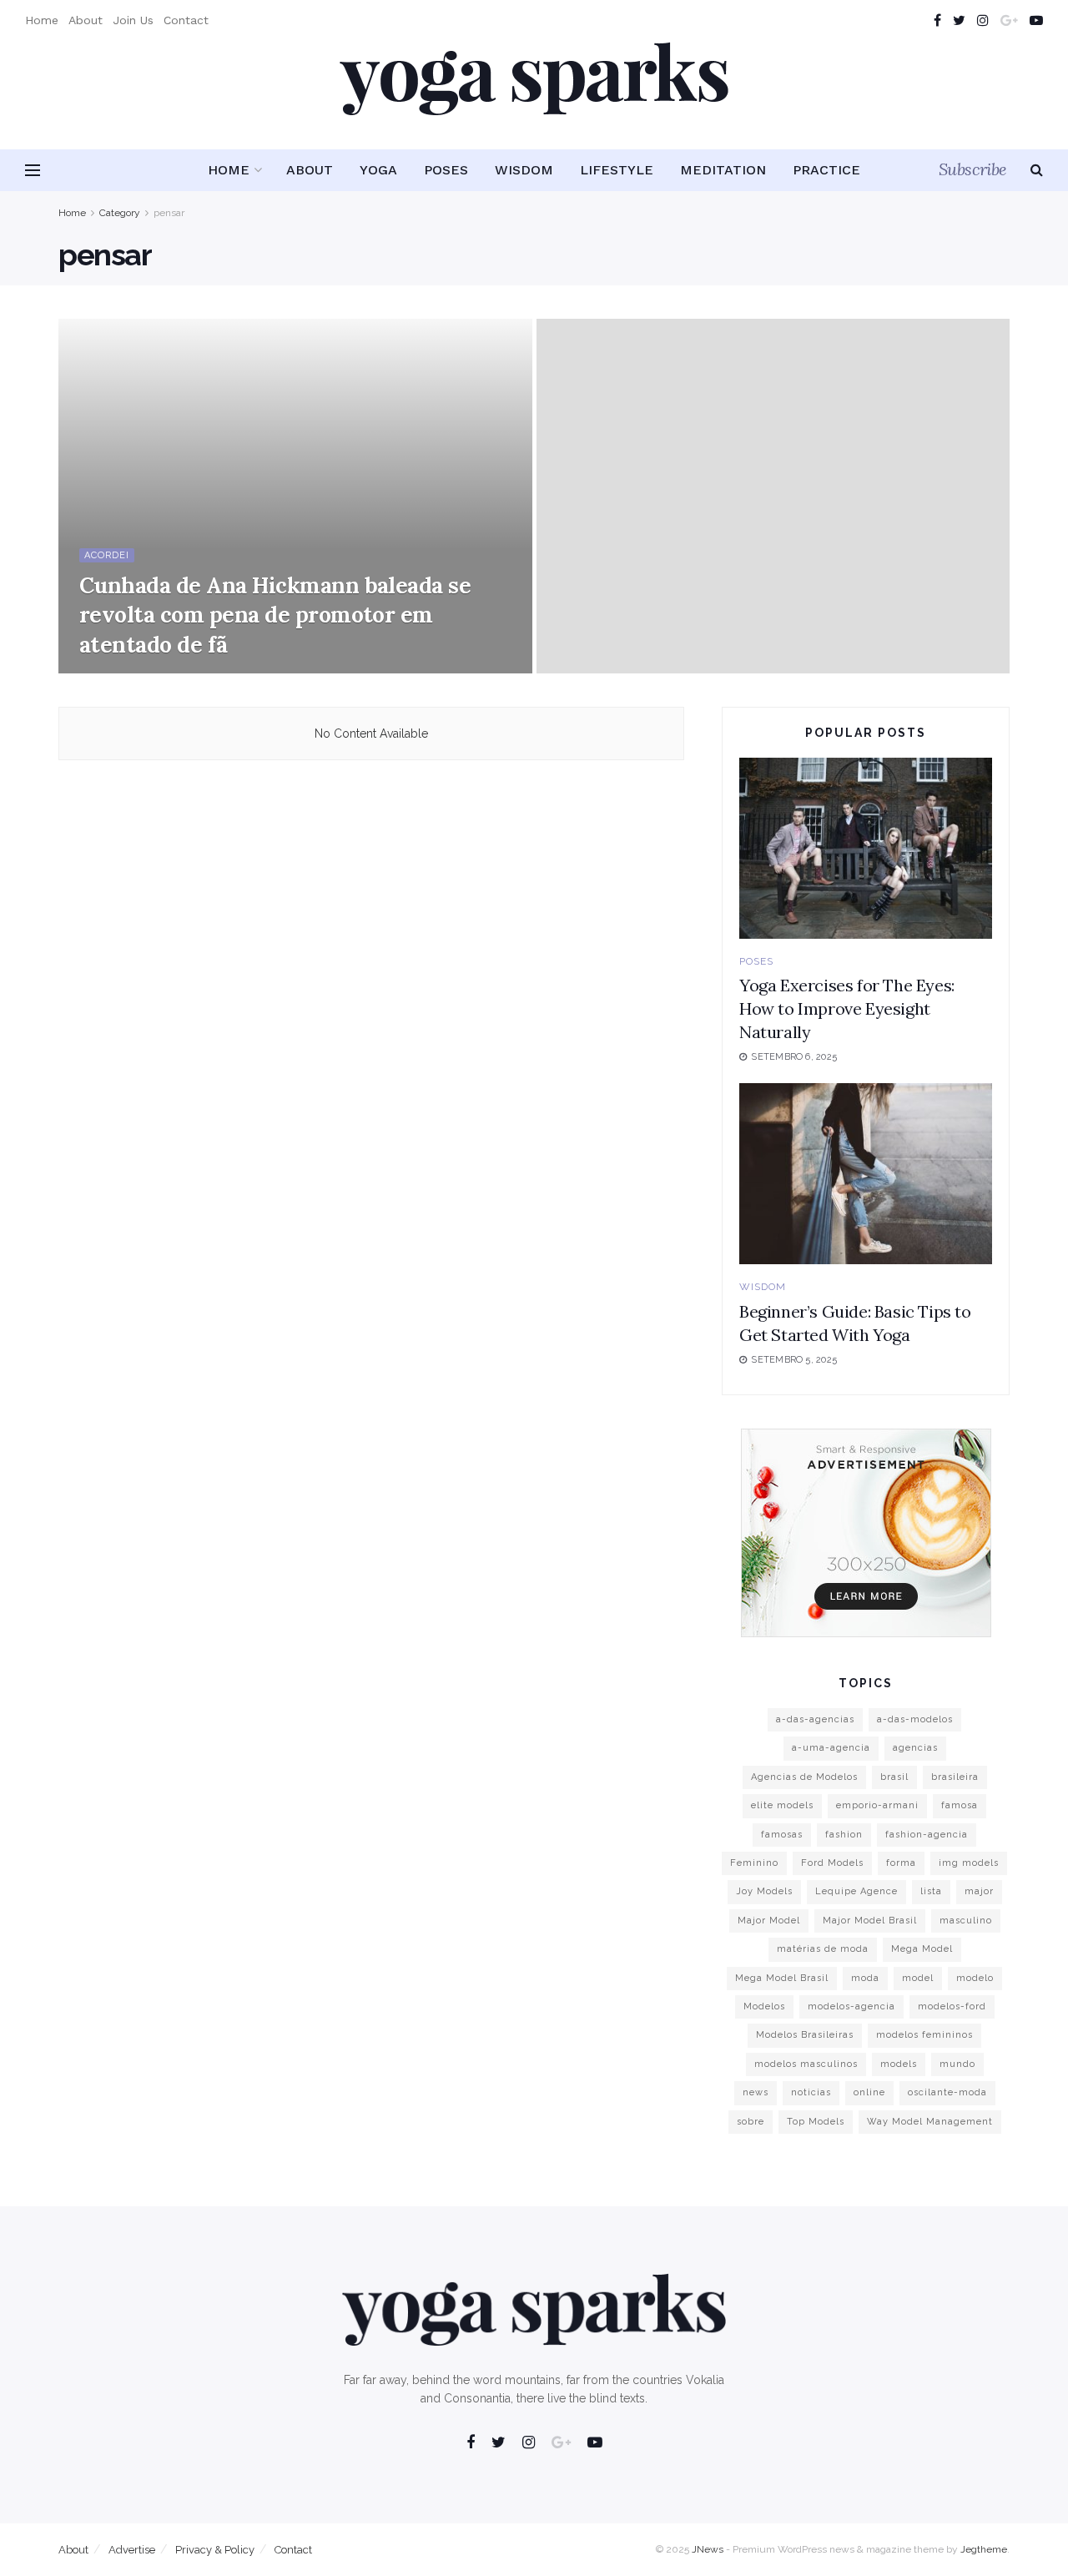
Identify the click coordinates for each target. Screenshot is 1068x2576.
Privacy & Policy (215, 2550)
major (979, 1891)
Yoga (378, 170)
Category (120, 213)
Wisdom (524, 170)
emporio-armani (877, 1805)
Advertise (132, 2550)
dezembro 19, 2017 (133, 668)
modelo (975, 1978)
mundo (957, 2064)
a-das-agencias (815, 1719)
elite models (782, 1805)
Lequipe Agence (856, 1891)
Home (42, 20)
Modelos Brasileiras (805, 2035)
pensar (169, 213)
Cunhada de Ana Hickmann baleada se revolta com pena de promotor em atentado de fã (275, 615)
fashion (844, 1835)
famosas (782, 1835)
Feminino (754, 1863)
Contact (186, 20)
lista (931, 1891)
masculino (966, 1921)
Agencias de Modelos (804, 1777)
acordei (107, 555)
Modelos (764, 2006)
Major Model (769, 1921)
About (86, 20)
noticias (811, 2092)
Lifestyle (617, 170)
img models (969, 1863)
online (869, 2092)
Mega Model (922, 1949)
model (918, 1978)
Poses (446, 170)
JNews (708, 2549)
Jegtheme (984, 2549)
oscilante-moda (947, 2092)
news (756, 2092)
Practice (826, 170)
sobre (751, 2122)
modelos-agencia (851, 2006)
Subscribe (973, 169)
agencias (915, 1748)
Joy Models (764, 1891)
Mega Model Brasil (782, 1978)
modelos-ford (952, 2006)
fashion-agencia (927, 1835)
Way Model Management (930, 2122)
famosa (960, 1805)
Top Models (816, 2122)
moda (865, 1978)
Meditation (723, 170)
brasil (894, 1777)
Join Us (133, 20)
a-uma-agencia (831, 1748)
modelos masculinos (806, 2064)
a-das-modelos (915, 1719)
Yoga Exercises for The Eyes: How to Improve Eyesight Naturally (847, 1008)
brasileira (955, 1777)
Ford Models (832, 1863)
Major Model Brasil (870, 1921)
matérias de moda (823, 1949)
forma (901, 1863)
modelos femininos (924, 2035)
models (899, 2064)
